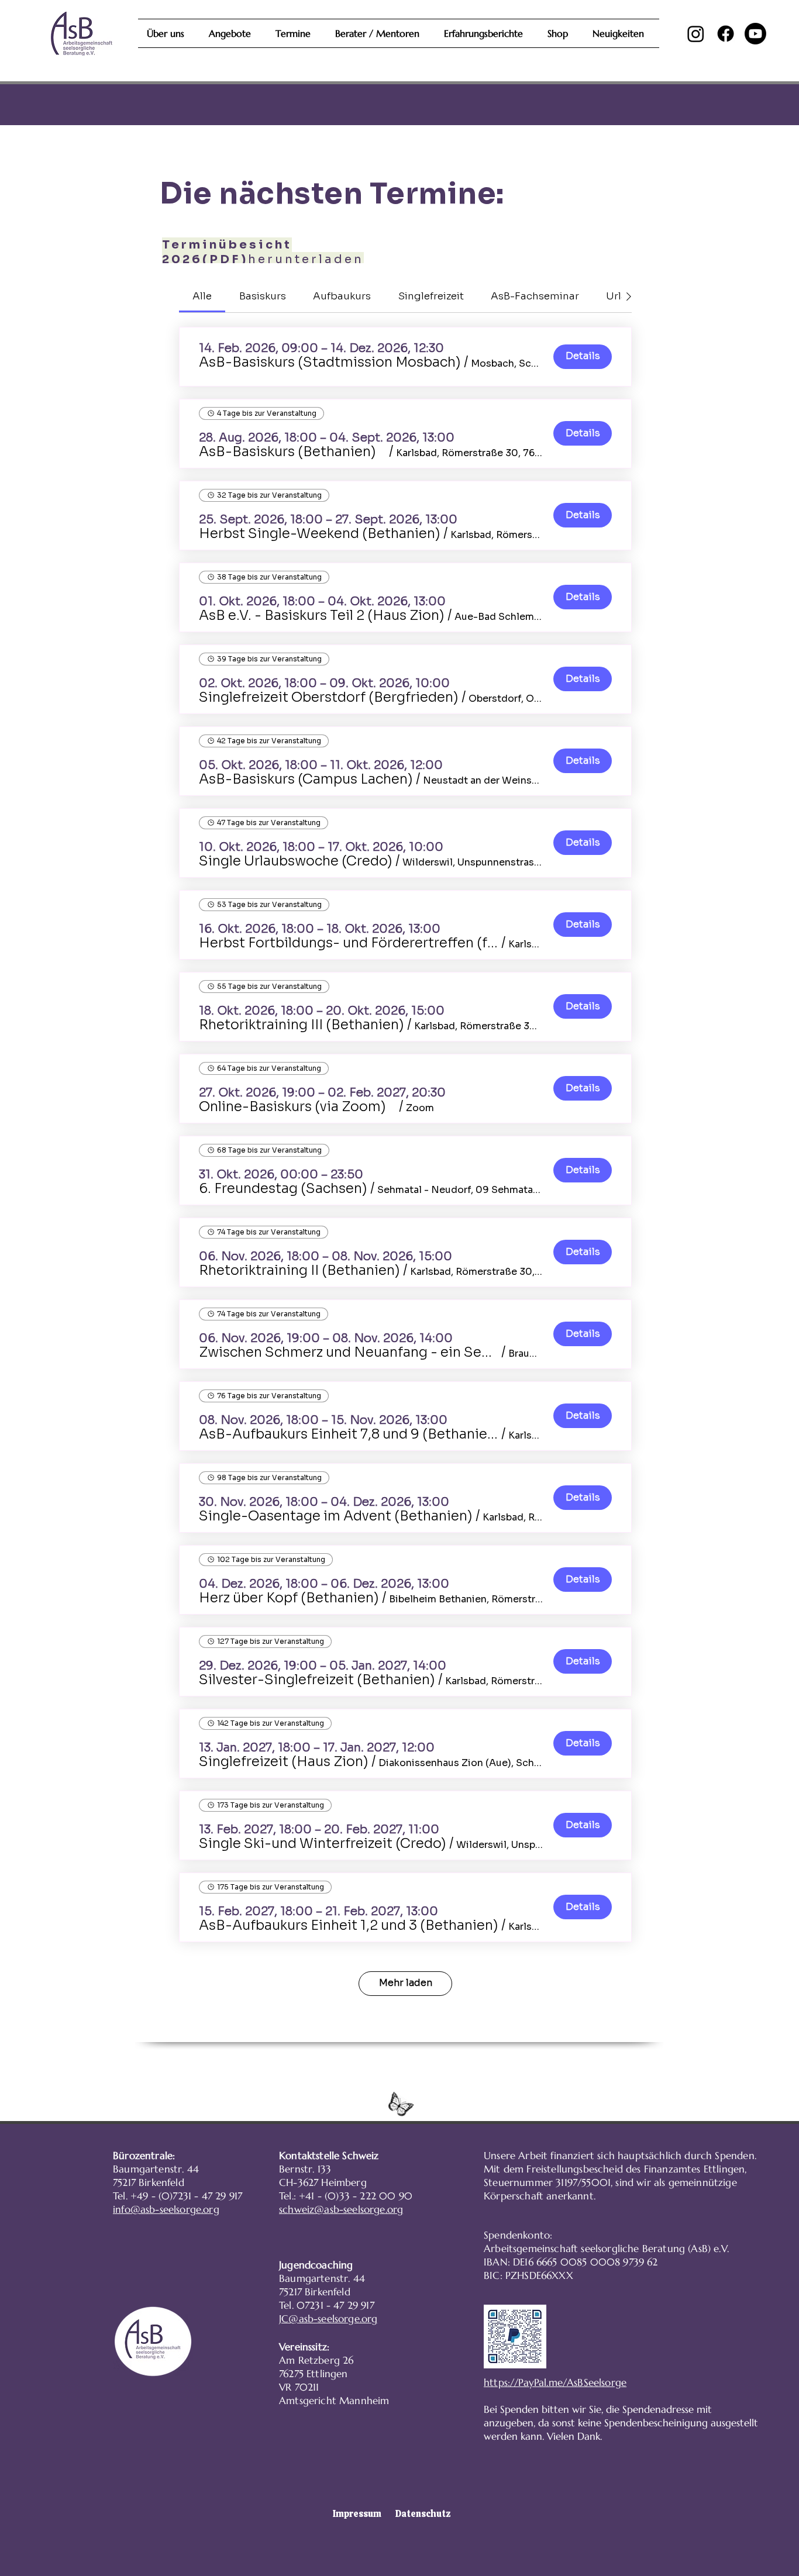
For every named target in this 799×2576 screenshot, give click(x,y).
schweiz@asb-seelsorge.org (341, 2209)
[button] (330, 363)
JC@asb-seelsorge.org (328, 2319)
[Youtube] (755, 34)
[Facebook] (726, 34)
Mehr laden (406, 1983)
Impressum (357, 2514)
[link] (202, 296)
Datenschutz (423, 2514)
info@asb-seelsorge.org (166, 2209)
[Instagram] (696, 34)
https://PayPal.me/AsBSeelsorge (555, 2382)
